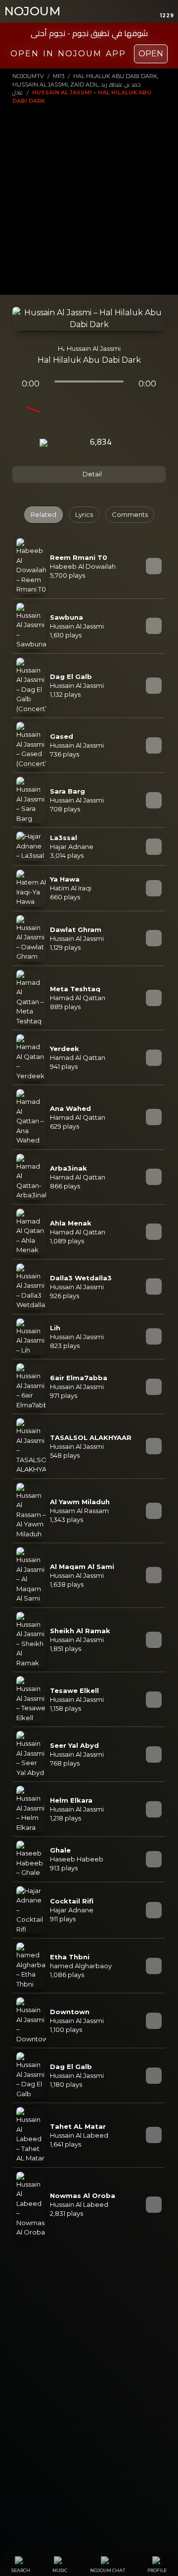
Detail (91, 474)
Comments (130, 514)
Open (151, 54)
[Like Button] (131, 443)
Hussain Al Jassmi (94, 348)
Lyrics (84, 514)
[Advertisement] (89, 199)
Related (44, 514)
